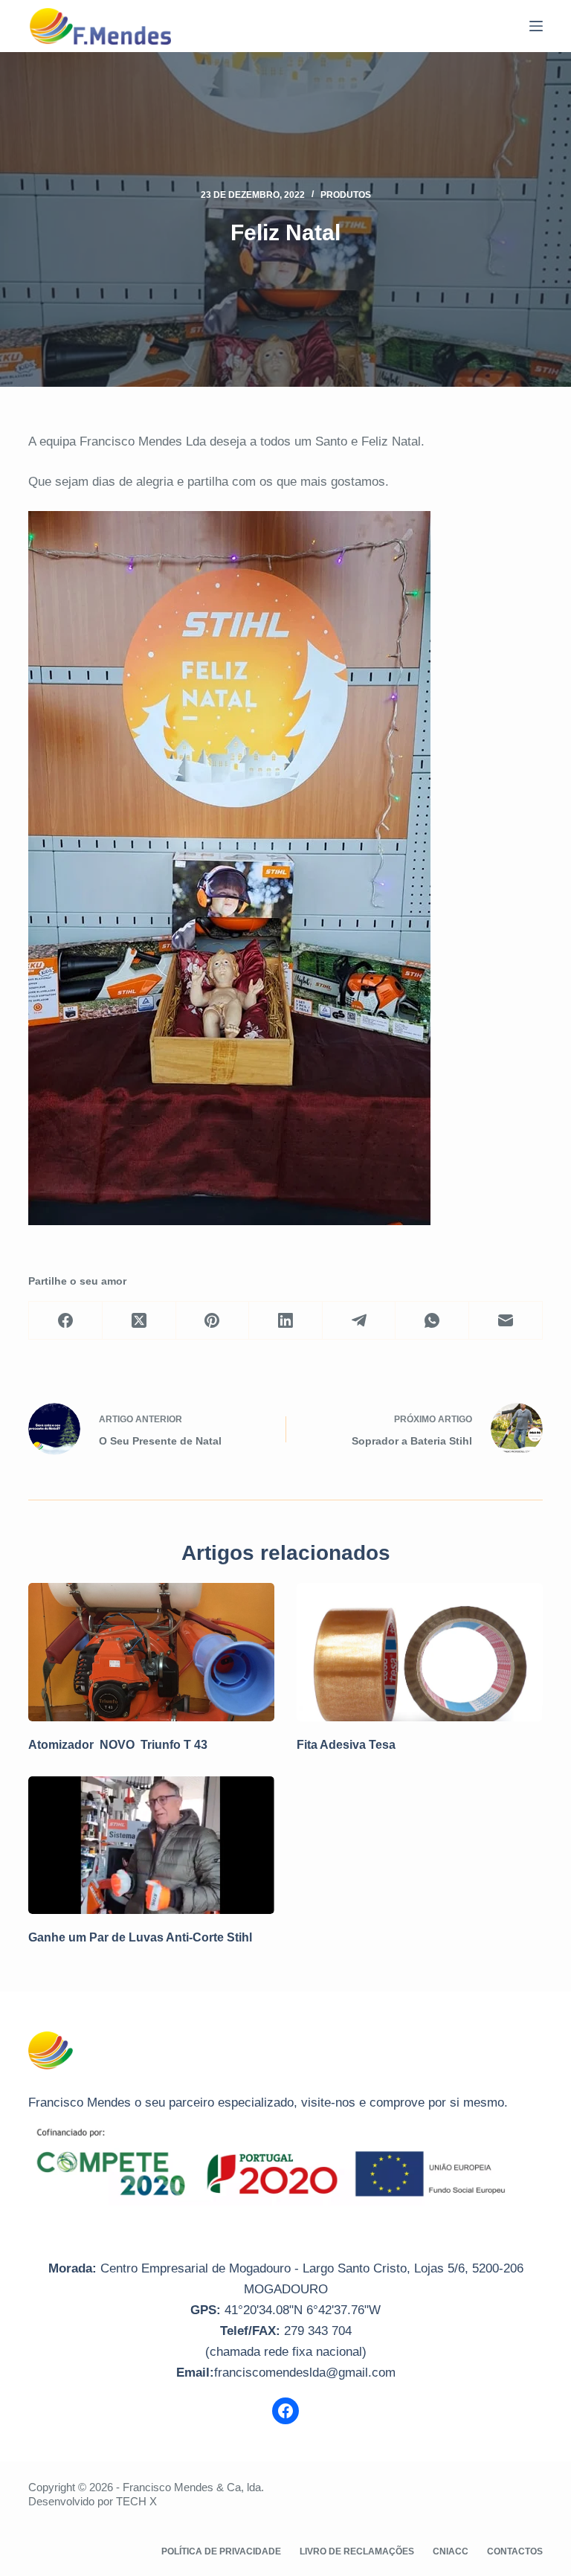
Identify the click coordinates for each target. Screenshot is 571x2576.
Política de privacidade (221, 2551)
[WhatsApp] (432, 1321)
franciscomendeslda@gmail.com (305, 2373)
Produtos (346, 195)
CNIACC (451, 2551)
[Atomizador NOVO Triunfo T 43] (151, 1652)
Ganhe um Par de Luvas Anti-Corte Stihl (140, 1937)
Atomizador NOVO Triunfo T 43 (118, 1745)
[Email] (506, 1321)
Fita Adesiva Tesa (346, 1745)
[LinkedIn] (286, 1321)
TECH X (136, 2501)
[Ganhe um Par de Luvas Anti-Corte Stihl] (151, 1846)
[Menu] (536, 26)
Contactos (515, 2551)
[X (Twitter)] (139, 1321)
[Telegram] (359, 1321)
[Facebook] (66, 1321)
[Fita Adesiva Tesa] (420, 1652)
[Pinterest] (213, 1321)
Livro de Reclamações (357, 2551)
